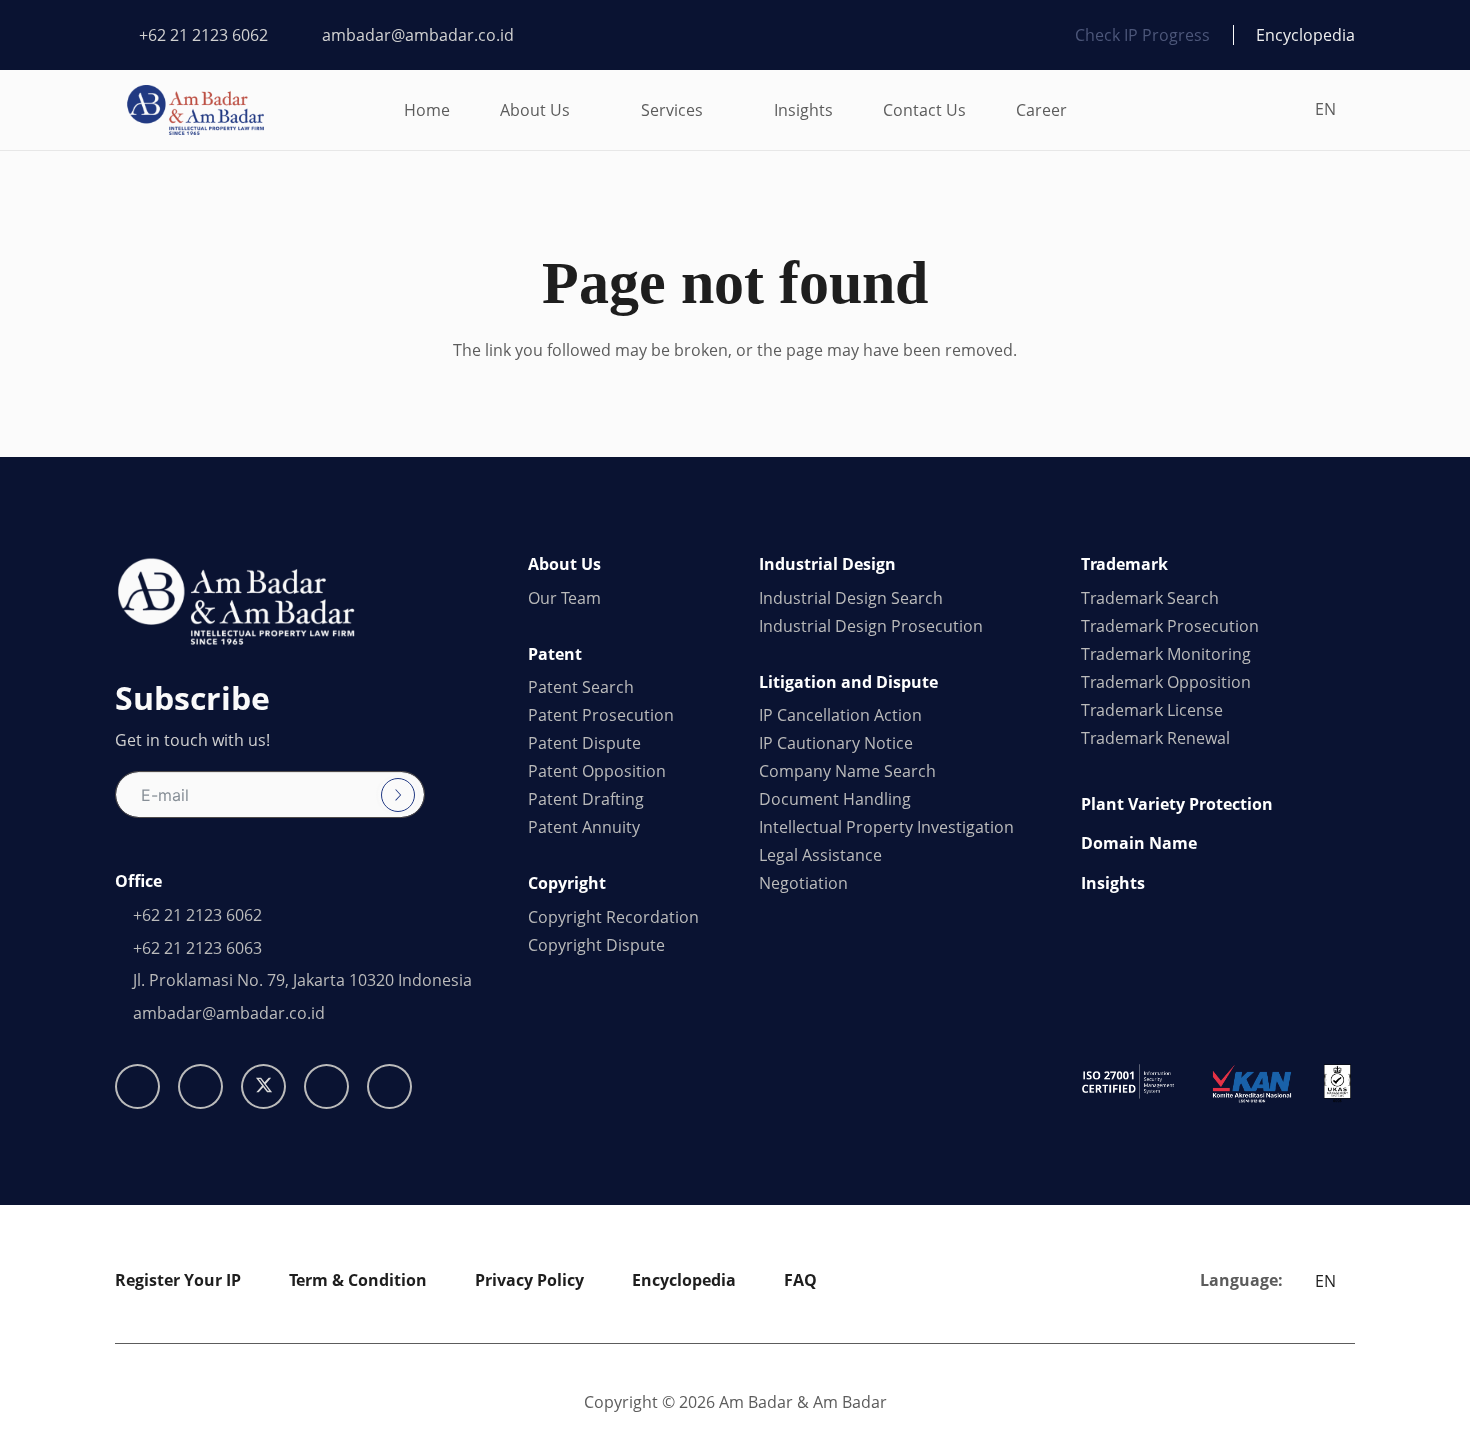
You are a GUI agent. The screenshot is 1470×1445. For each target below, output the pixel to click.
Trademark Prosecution (1170, 626)
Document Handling (835, 799)
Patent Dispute (584, 743)
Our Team (564, 598)
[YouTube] (389, 1086)
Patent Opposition (597, 771)
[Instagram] (137, 1086)
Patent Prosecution (601, 715)
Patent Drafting (586, 799)
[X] (263, 1086)
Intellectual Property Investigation (886, 827)
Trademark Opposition (1166, 682)
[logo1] (195, 110)
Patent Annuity (584, 827)
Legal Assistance (820, 855)
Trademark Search (1150, 598)
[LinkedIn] (326, 1086)
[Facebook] (200, 1086)
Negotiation (803, 883)
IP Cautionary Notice (836, 743)
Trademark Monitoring (1166, 654)
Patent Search (581, 687)
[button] (584, 110)
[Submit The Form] (398, 795)
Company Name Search (847, 771)
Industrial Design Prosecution (871, 626)
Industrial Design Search (851, 598)
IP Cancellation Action (840, 715)
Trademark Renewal (1155, 738)
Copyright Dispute (596, 945)
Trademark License (1152, 710)
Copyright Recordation (613, 917)
